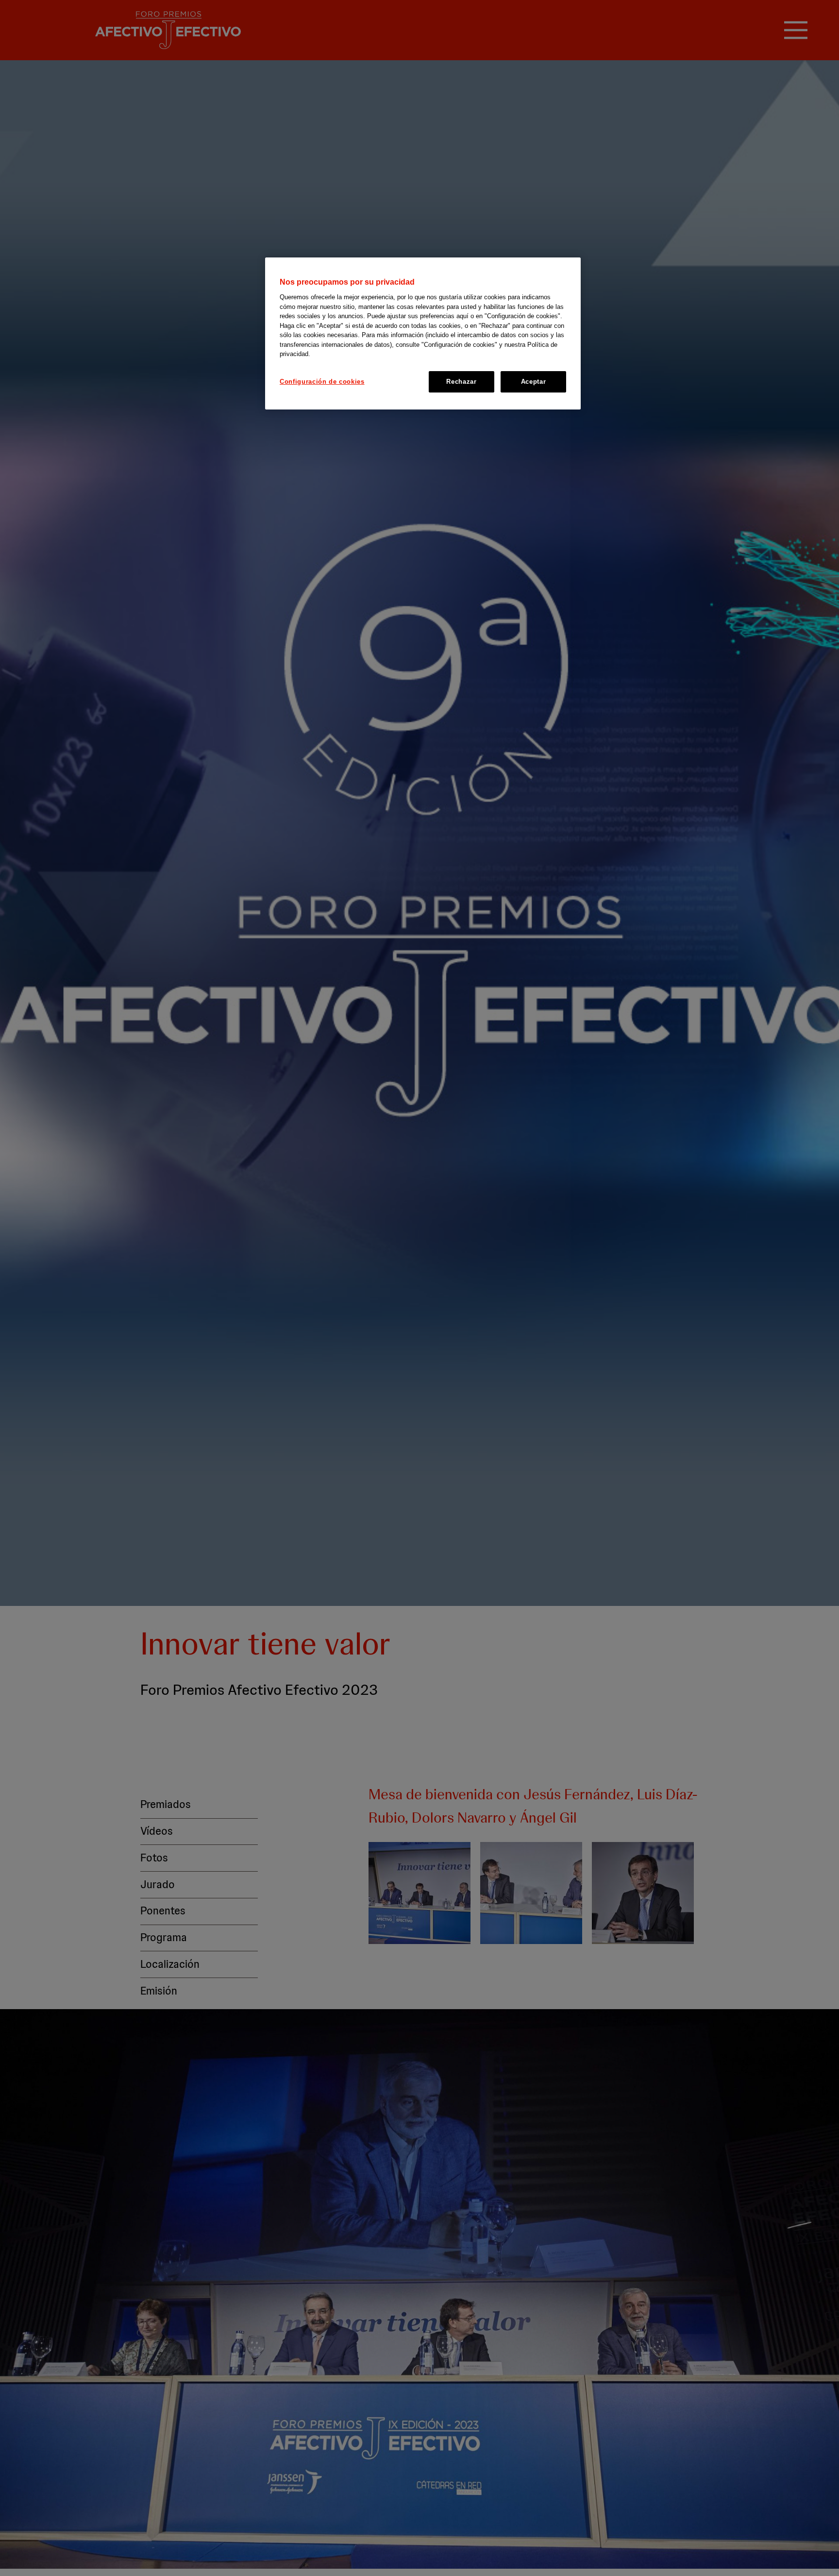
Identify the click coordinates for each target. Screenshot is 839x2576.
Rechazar (461, 382)
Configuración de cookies (322, 382)
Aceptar (534, 382)
